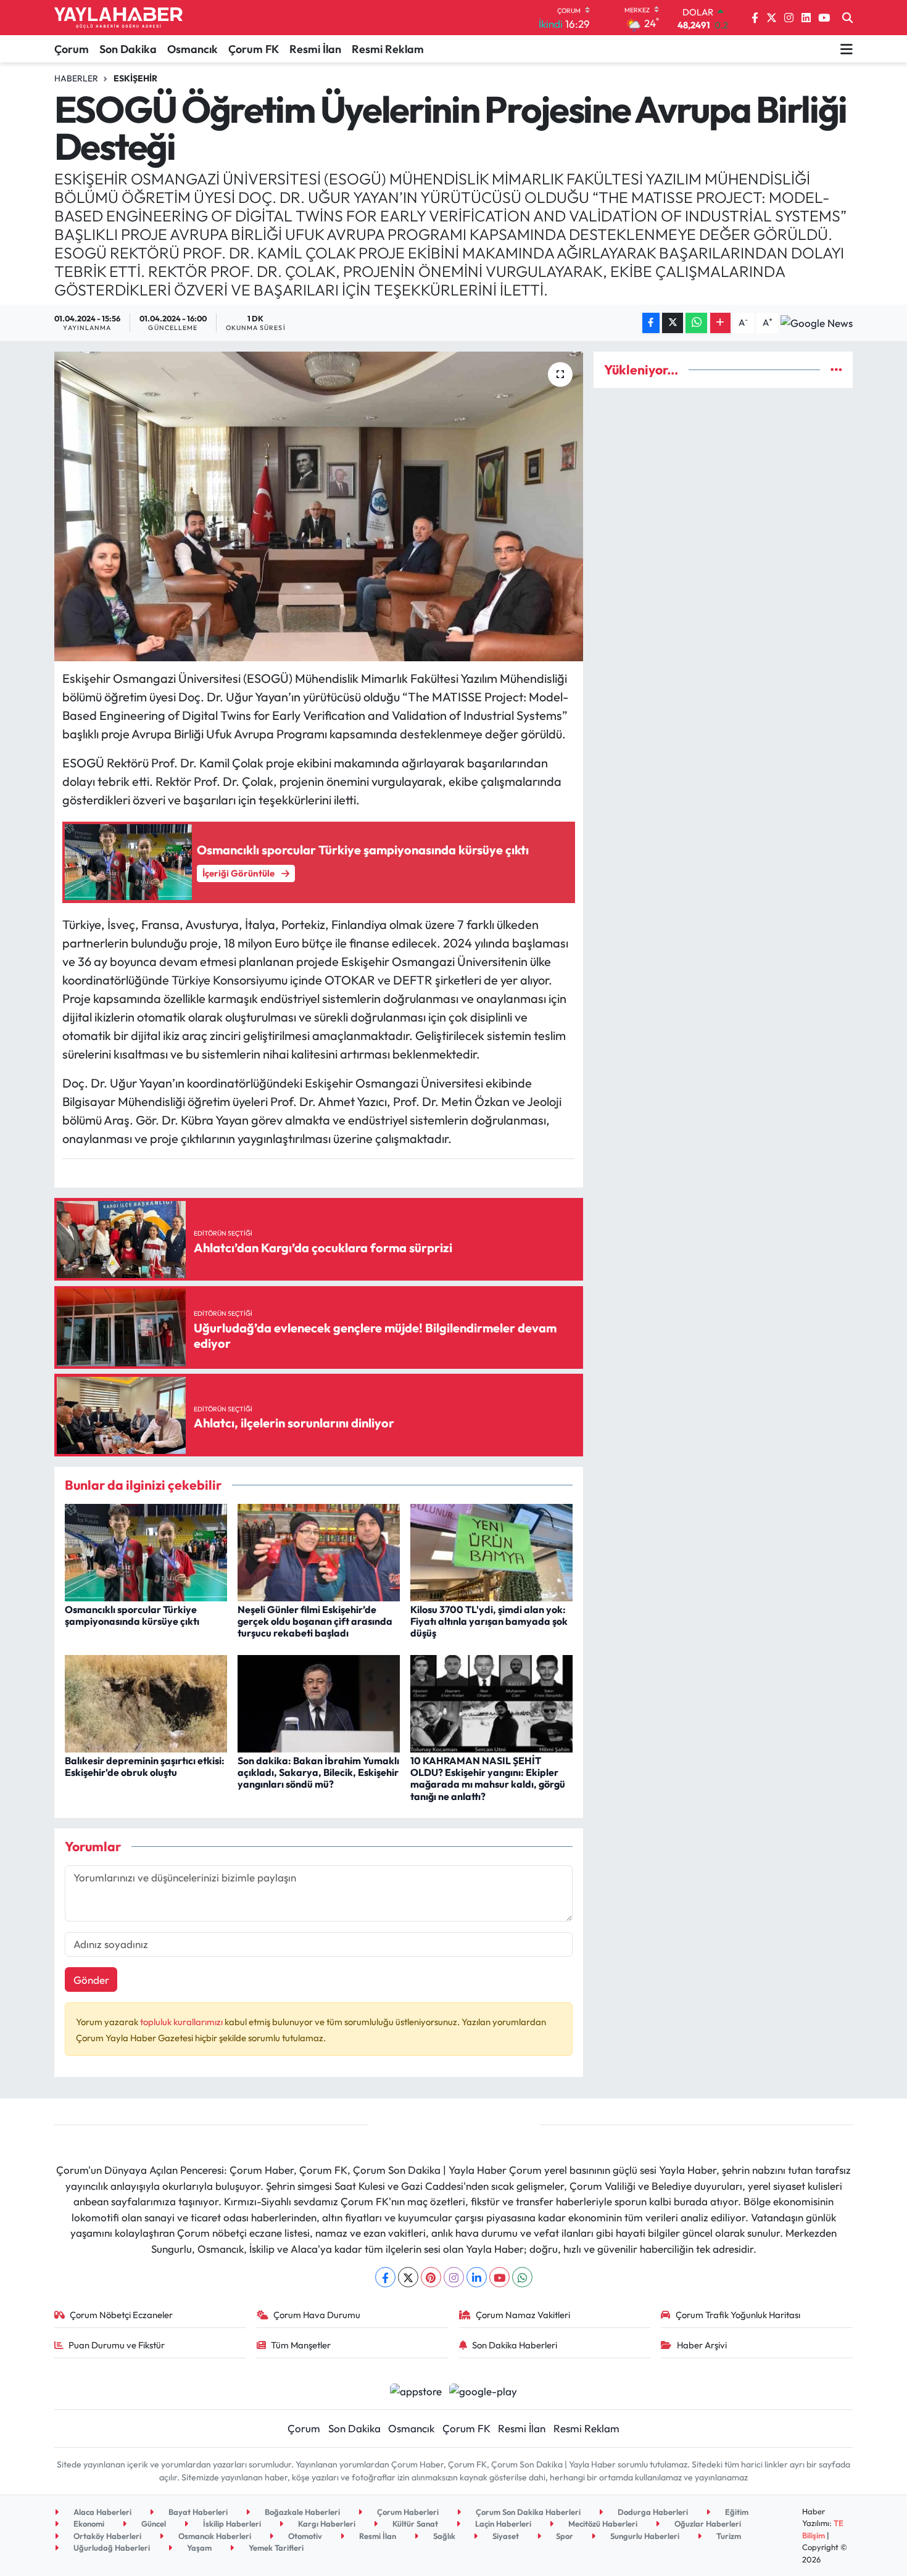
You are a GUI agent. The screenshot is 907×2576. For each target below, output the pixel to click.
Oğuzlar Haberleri (707, 2524)
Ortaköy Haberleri (106, 2536)
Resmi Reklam (388, 49)
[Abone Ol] (817, 323)
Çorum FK (254, 49)
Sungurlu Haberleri (644, 2536)
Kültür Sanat (414, 2524)
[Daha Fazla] (720, 323)
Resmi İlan (315, 49)
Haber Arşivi (702, 2345)
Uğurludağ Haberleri (111, 2548)
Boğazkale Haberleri (301, 2512)
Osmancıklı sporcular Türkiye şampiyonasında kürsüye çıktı (132, 1615)
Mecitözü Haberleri (602, 2524)
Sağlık (443, 2536)
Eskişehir (135, 78)
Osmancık (193, 49)
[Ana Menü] (847, 49)
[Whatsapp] (522, 2277)
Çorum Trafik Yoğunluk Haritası (738, 2315)
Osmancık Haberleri (214, 2536)
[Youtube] (499, 2277)
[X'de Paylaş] (673, 323)
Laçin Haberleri (502, 2524)
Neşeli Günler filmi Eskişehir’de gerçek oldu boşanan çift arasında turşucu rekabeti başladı (315, 1621)
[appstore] (416, 2389)
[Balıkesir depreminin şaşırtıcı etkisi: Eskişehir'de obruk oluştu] (146, 1702)
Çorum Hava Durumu (317, 2315)
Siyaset (505, 2536)
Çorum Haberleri (407, 2512)
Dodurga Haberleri (652, 2512)
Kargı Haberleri (326, 2524)
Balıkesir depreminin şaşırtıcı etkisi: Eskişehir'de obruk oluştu (145, 1766)
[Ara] (847, 18)
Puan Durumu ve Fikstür (117, 2345)
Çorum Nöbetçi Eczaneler (121, 2315)
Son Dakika (128, 49)
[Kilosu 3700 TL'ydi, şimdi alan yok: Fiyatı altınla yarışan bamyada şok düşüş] (491, 1551)
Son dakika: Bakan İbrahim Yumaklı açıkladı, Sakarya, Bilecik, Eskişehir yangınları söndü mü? (318, 1772)
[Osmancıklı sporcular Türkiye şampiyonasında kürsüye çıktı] (146, 1551)
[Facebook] (385, 2277)
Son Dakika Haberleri (515, 2345)
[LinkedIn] (477, 2277)
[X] (408, 2277)
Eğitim (736, 2512)
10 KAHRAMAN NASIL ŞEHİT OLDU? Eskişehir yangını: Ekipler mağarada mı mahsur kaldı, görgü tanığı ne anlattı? (488, 1778)
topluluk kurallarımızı (182, 2022)
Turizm (728, 2536)
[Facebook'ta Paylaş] (651, 323)
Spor (564, 2536)
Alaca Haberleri (101, 2512)
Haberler (76, 78)
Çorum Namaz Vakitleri (523, 2315)
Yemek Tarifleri (275, 2548)
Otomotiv (304, 2536)
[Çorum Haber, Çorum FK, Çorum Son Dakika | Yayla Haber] (118, 18)
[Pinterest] (431, 2277)
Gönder (91, 1980)
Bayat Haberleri (197, 2512)
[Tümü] (836, 370)
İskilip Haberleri (231, 2524)
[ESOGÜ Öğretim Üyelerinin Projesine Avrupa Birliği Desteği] (319, 506)
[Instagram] (454, 2277)
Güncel (153, 2524)
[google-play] (483, 2389)
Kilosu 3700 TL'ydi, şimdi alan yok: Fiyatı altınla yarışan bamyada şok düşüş (489, 1621)
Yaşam (198, 2548)
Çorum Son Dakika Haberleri (527, 2512)
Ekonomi (88, 2524)
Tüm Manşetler (301, 2345)
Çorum (72, 49)
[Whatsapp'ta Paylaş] (696, 323)
